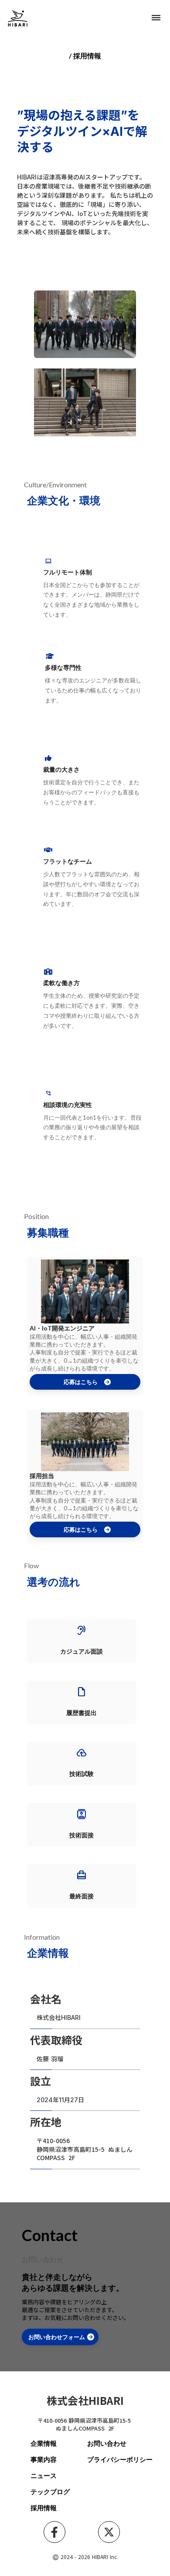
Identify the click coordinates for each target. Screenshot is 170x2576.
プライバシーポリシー (120, 2459)
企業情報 (44, 2443)
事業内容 (44, 2459)
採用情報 (44, 2508)
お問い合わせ (107, 2443)
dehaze (156, 18)
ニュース (44, 2475)
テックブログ (50, 2492)
